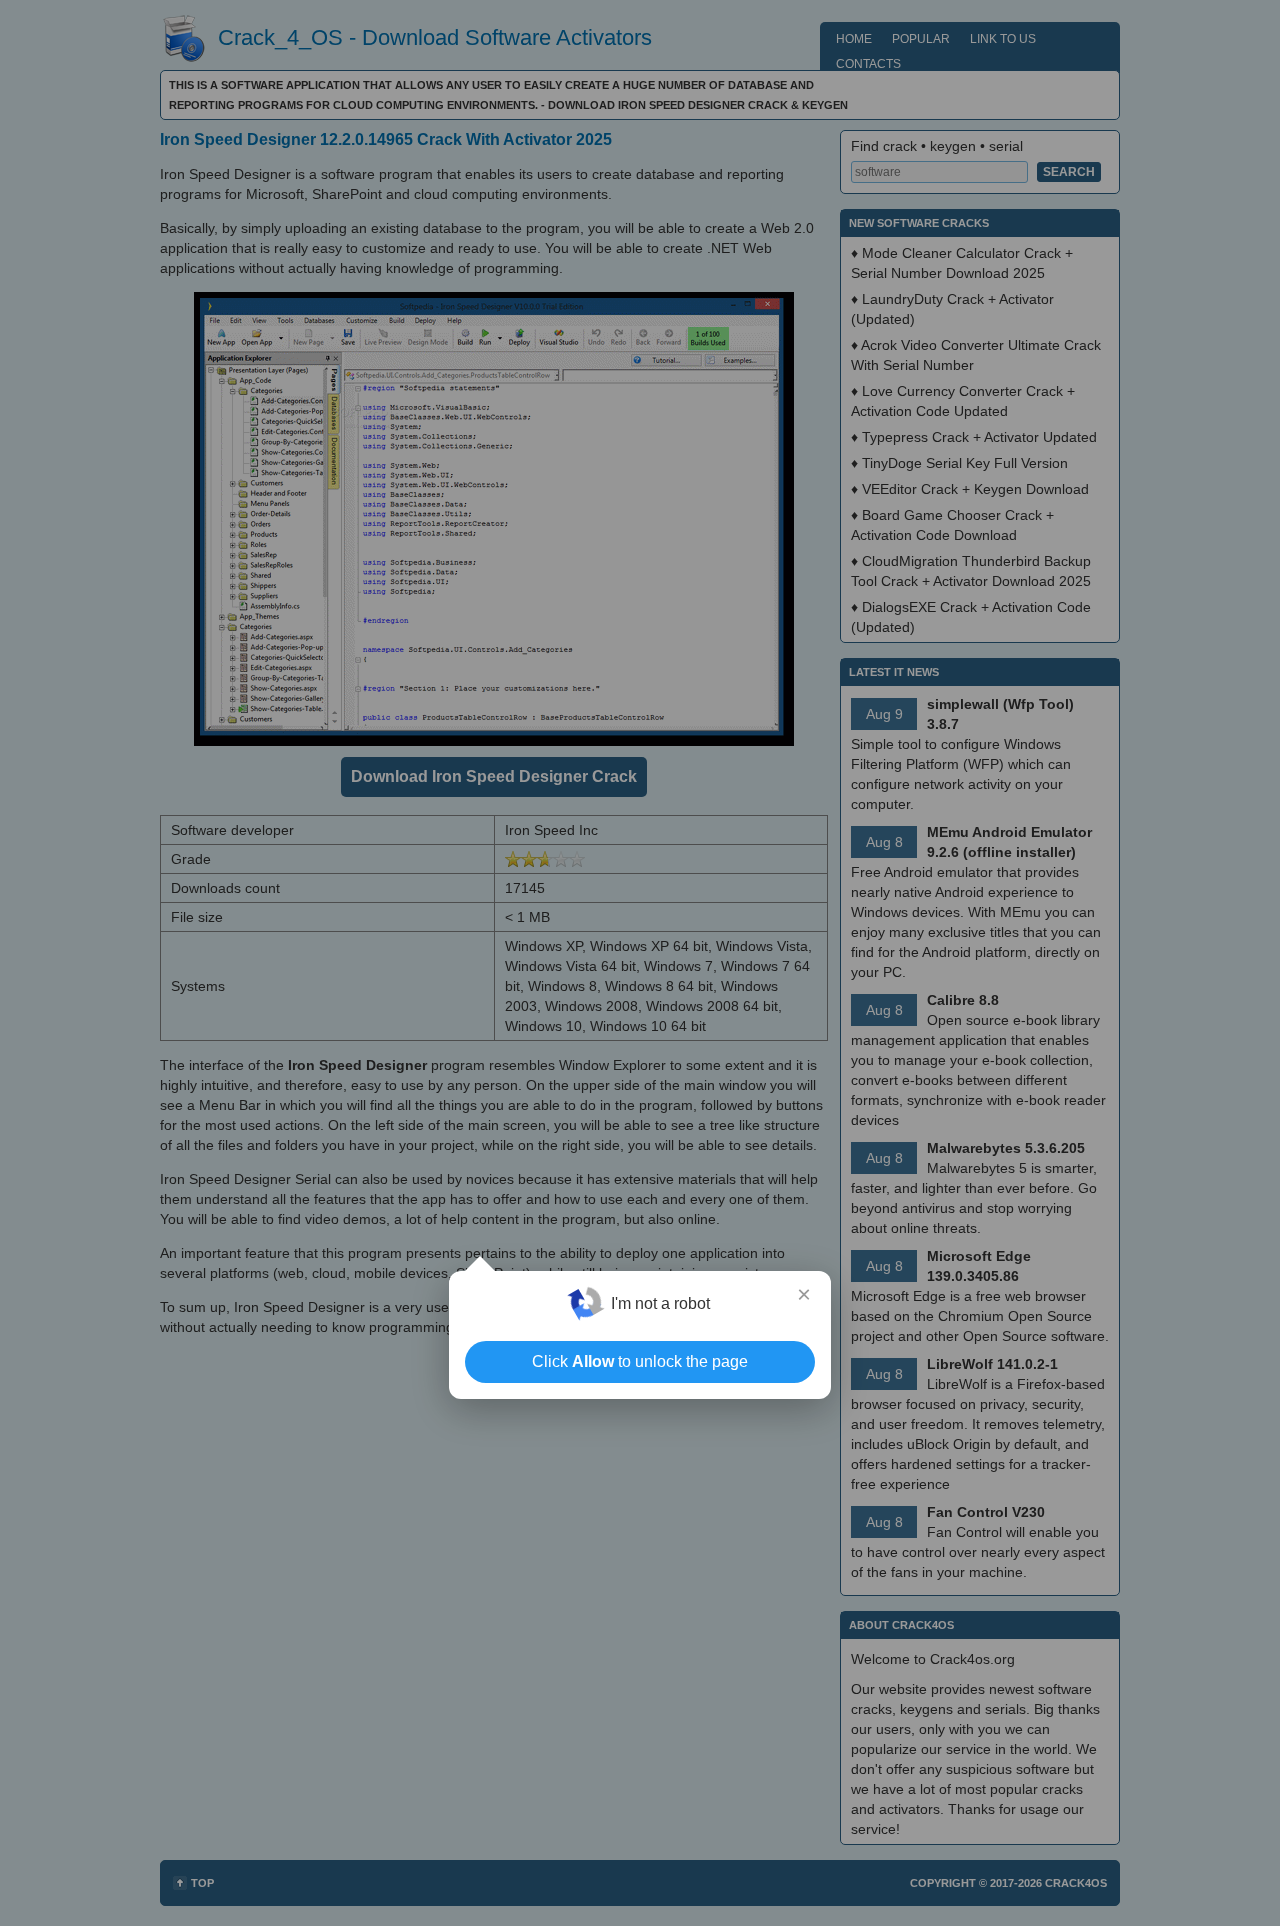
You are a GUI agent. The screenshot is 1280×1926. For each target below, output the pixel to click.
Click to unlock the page (640, 1361)
